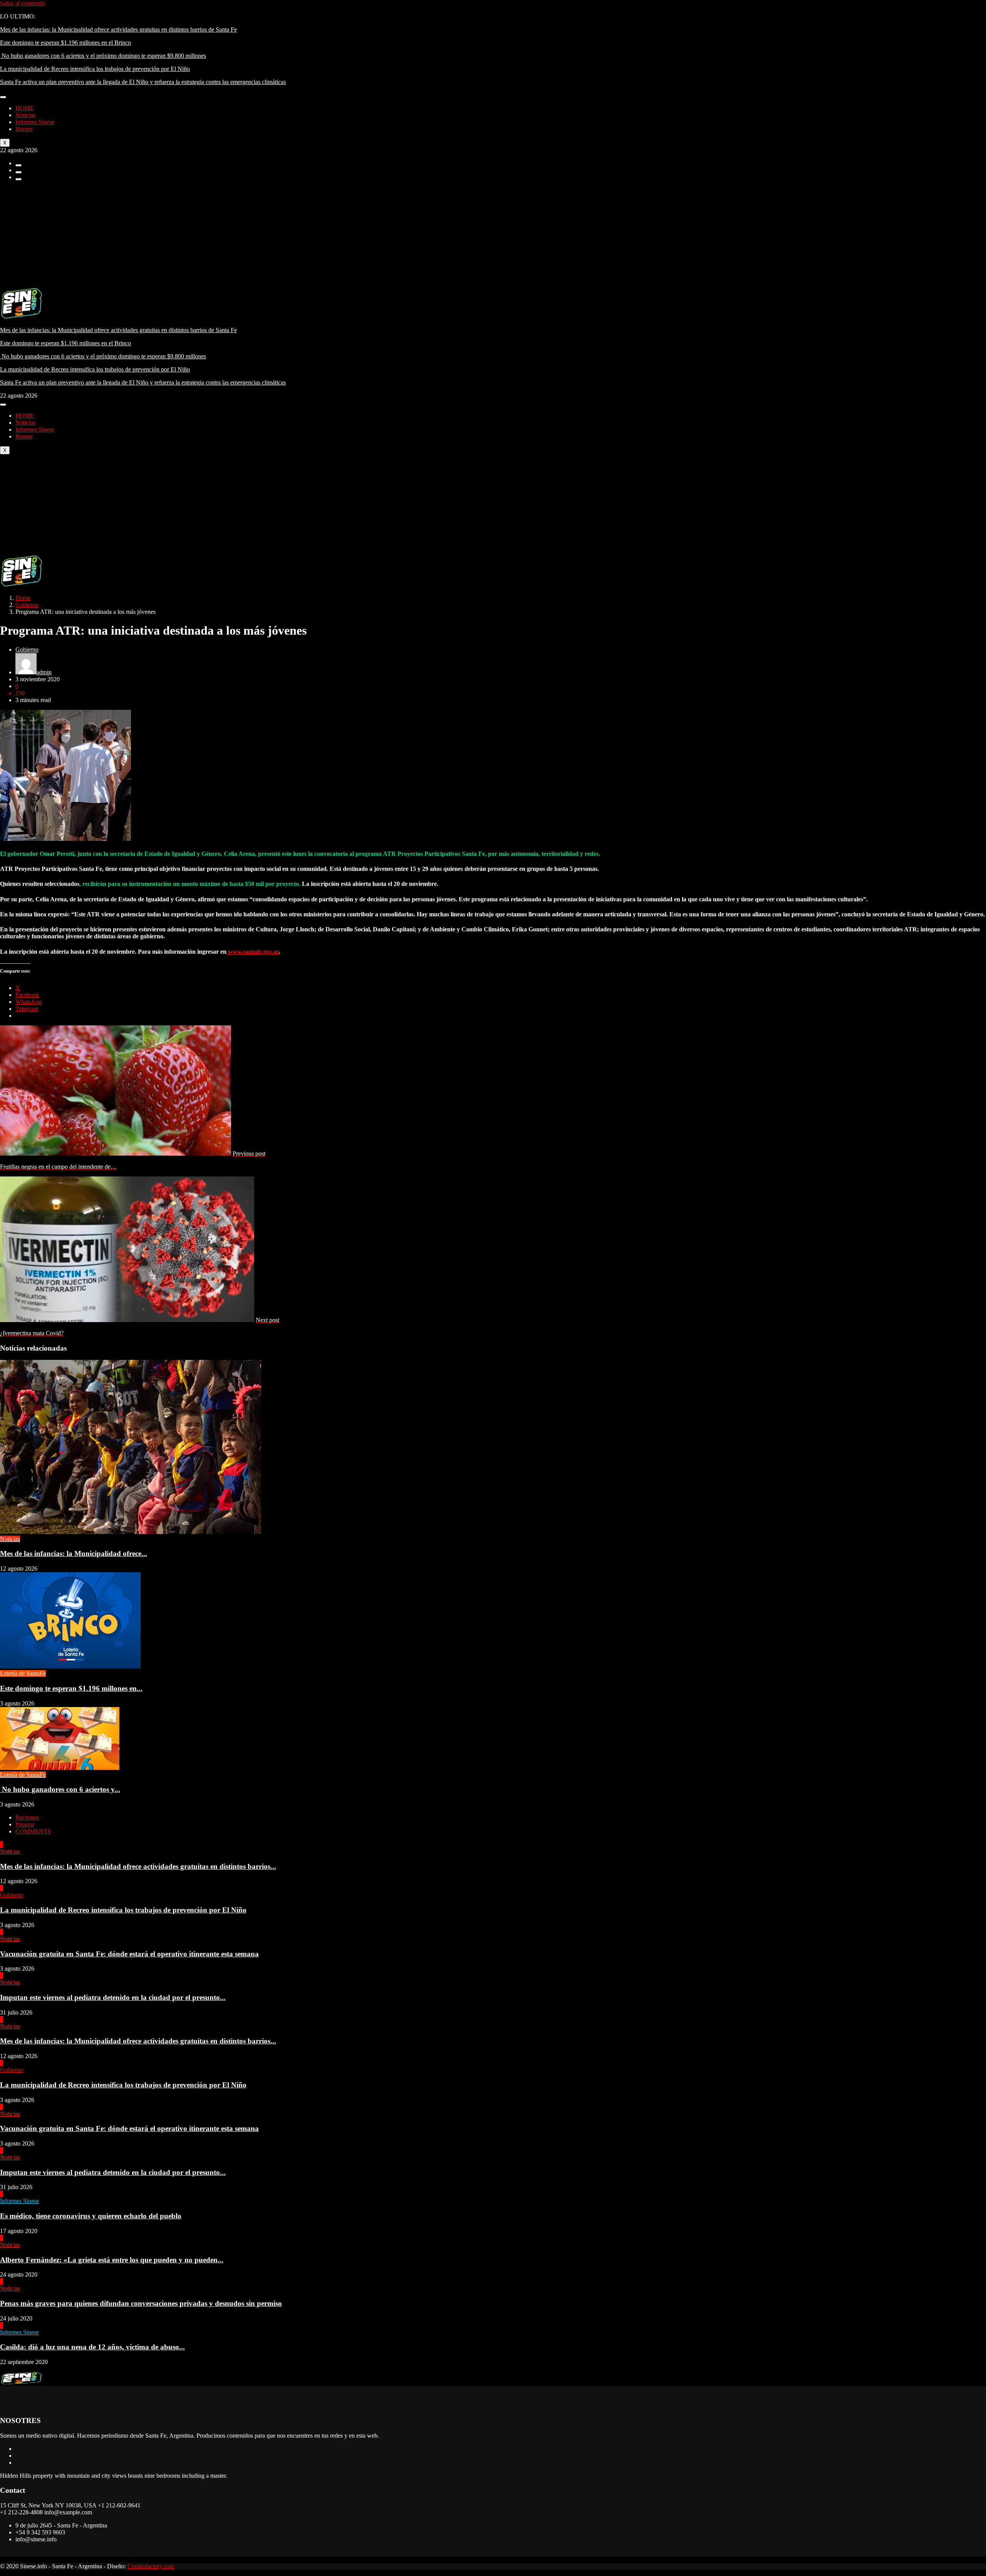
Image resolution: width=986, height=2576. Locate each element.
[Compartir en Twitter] (18, 172)
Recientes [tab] (27, 1817)
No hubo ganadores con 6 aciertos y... (60, 1789)
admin (44, 672)
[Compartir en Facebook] (18, 165)
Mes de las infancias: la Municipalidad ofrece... (74, 1553)
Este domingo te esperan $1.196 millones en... (71, 1688)
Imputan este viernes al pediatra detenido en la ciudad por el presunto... (113, 1997)
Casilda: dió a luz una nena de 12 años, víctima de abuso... (92, 2347)
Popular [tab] (25, 1824)
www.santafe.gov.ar (253, 952)
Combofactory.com (151, 2566)
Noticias (25, 115)
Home (23, 598)
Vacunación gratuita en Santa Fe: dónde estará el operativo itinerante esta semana (129, 1954)
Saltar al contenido (23, 3)
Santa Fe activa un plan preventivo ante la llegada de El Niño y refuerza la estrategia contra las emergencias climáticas (143, 82)
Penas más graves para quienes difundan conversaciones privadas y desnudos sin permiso (141, 2303)
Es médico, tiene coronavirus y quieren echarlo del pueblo (91, 2216)
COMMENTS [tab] (33, 1831)
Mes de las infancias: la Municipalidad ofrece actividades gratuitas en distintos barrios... (138, 1866)
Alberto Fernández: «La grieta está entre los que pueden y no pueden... (112, 2260)
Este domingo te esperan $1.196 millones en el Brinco (65, 43)
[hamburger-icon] (3, 97)
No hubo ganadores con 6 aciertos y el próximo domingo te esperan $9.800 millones (103, 56)
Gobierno (27, 605)
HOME (25, 108)
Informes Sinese (35, 122)
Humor (24, 129)
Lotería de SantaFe (23, 1673)
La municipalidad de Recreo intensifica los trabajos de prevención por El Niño (95, 69)
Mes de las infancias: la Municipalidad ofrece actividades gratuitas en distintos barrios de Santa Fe (118, 29)
